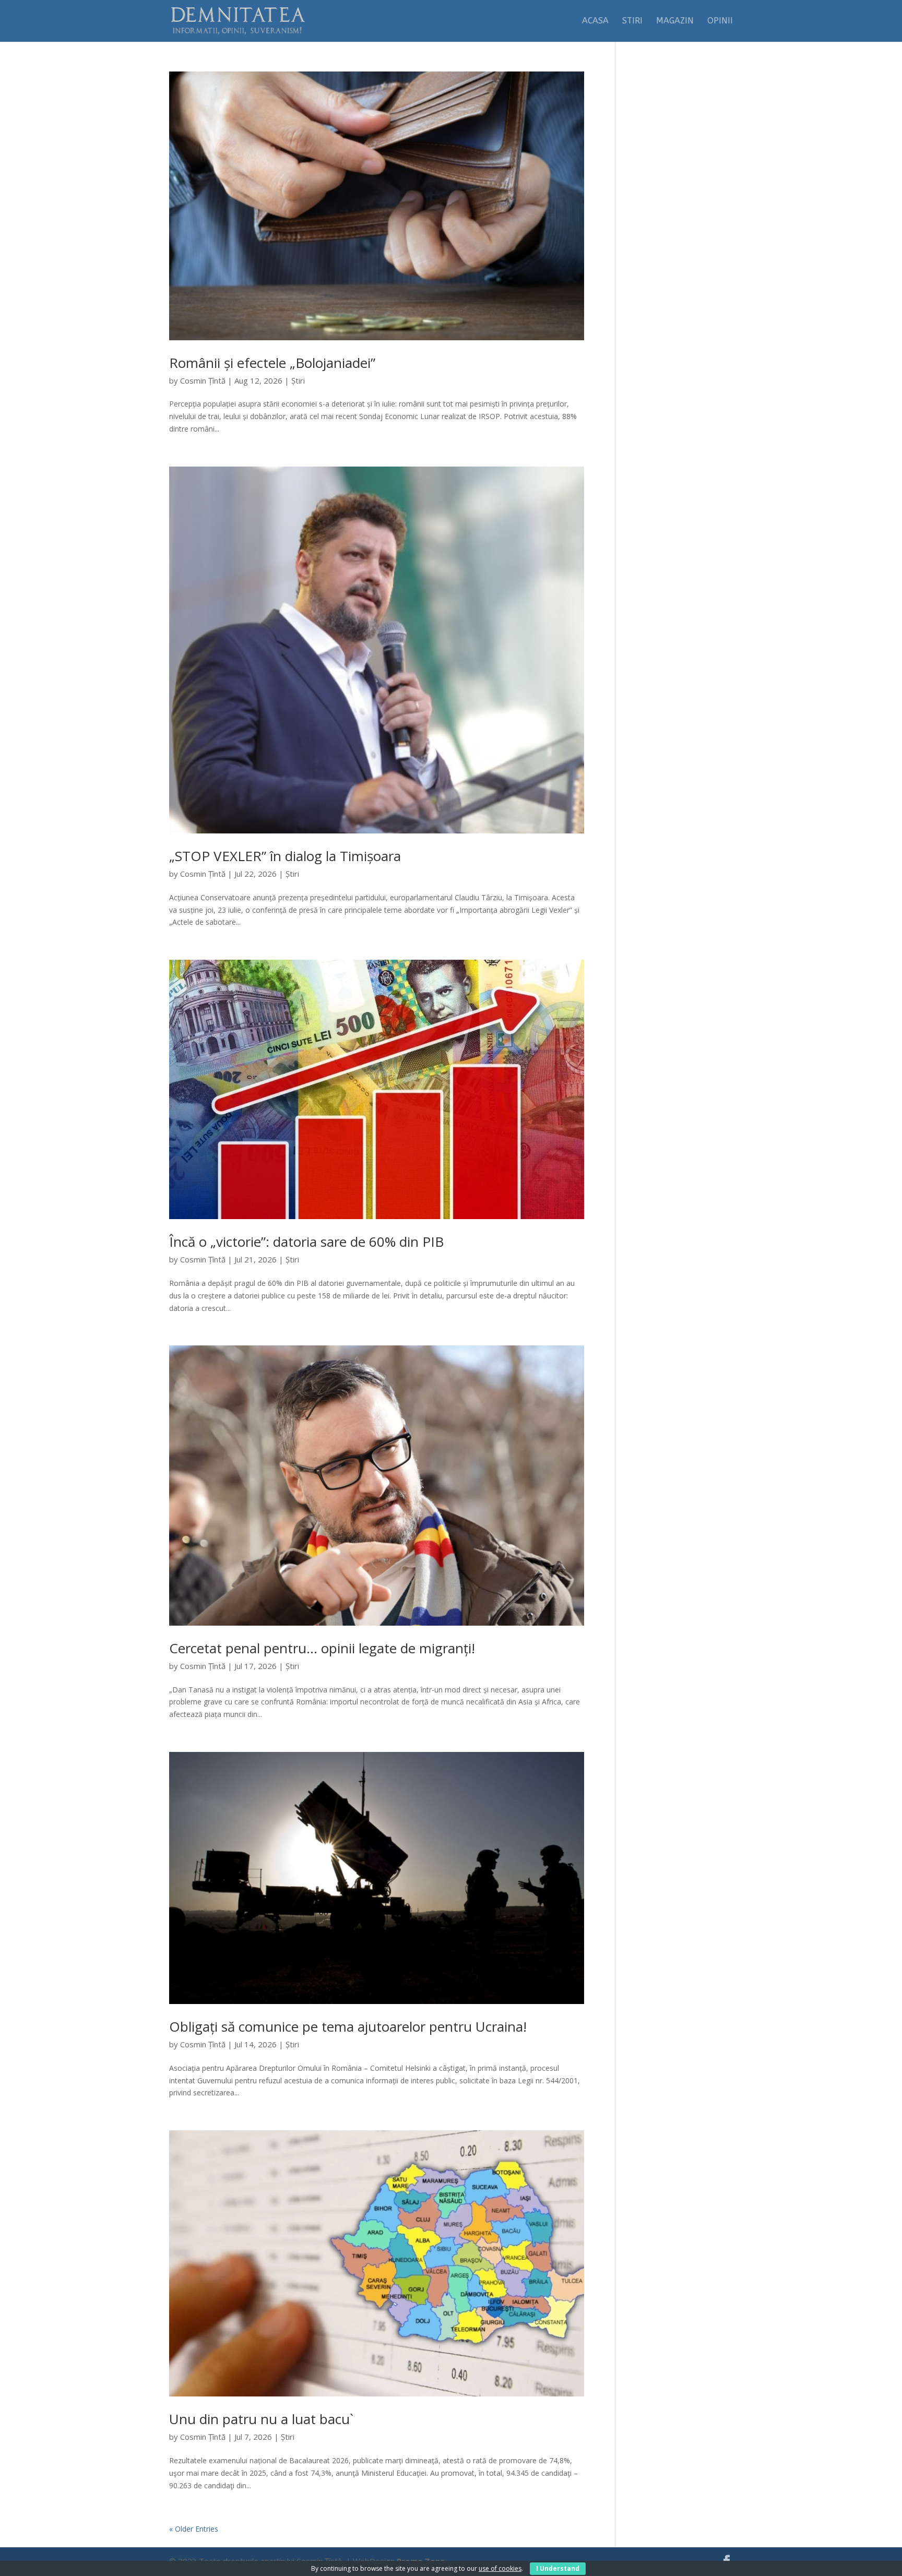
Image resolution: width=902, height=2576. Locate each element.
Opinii (720, 21)
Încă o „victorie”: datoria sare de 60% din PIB (306, 1242)
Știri (298, 380)
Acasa (595, 21)
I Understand (558, 2568)
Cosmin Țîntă (203, 380)
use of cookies (500, 2568)
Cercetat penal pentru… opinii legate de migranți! (322, 1648)
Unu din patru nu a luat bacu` (261, 2419)
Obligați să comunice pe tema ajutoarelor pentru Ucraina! (348, 2026)
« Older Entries (194, 2529)
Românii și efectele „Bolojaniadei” (272, 363)
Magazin (675, 21)
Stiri (632, 21)
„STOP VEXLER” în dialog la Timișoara (285, 856)
